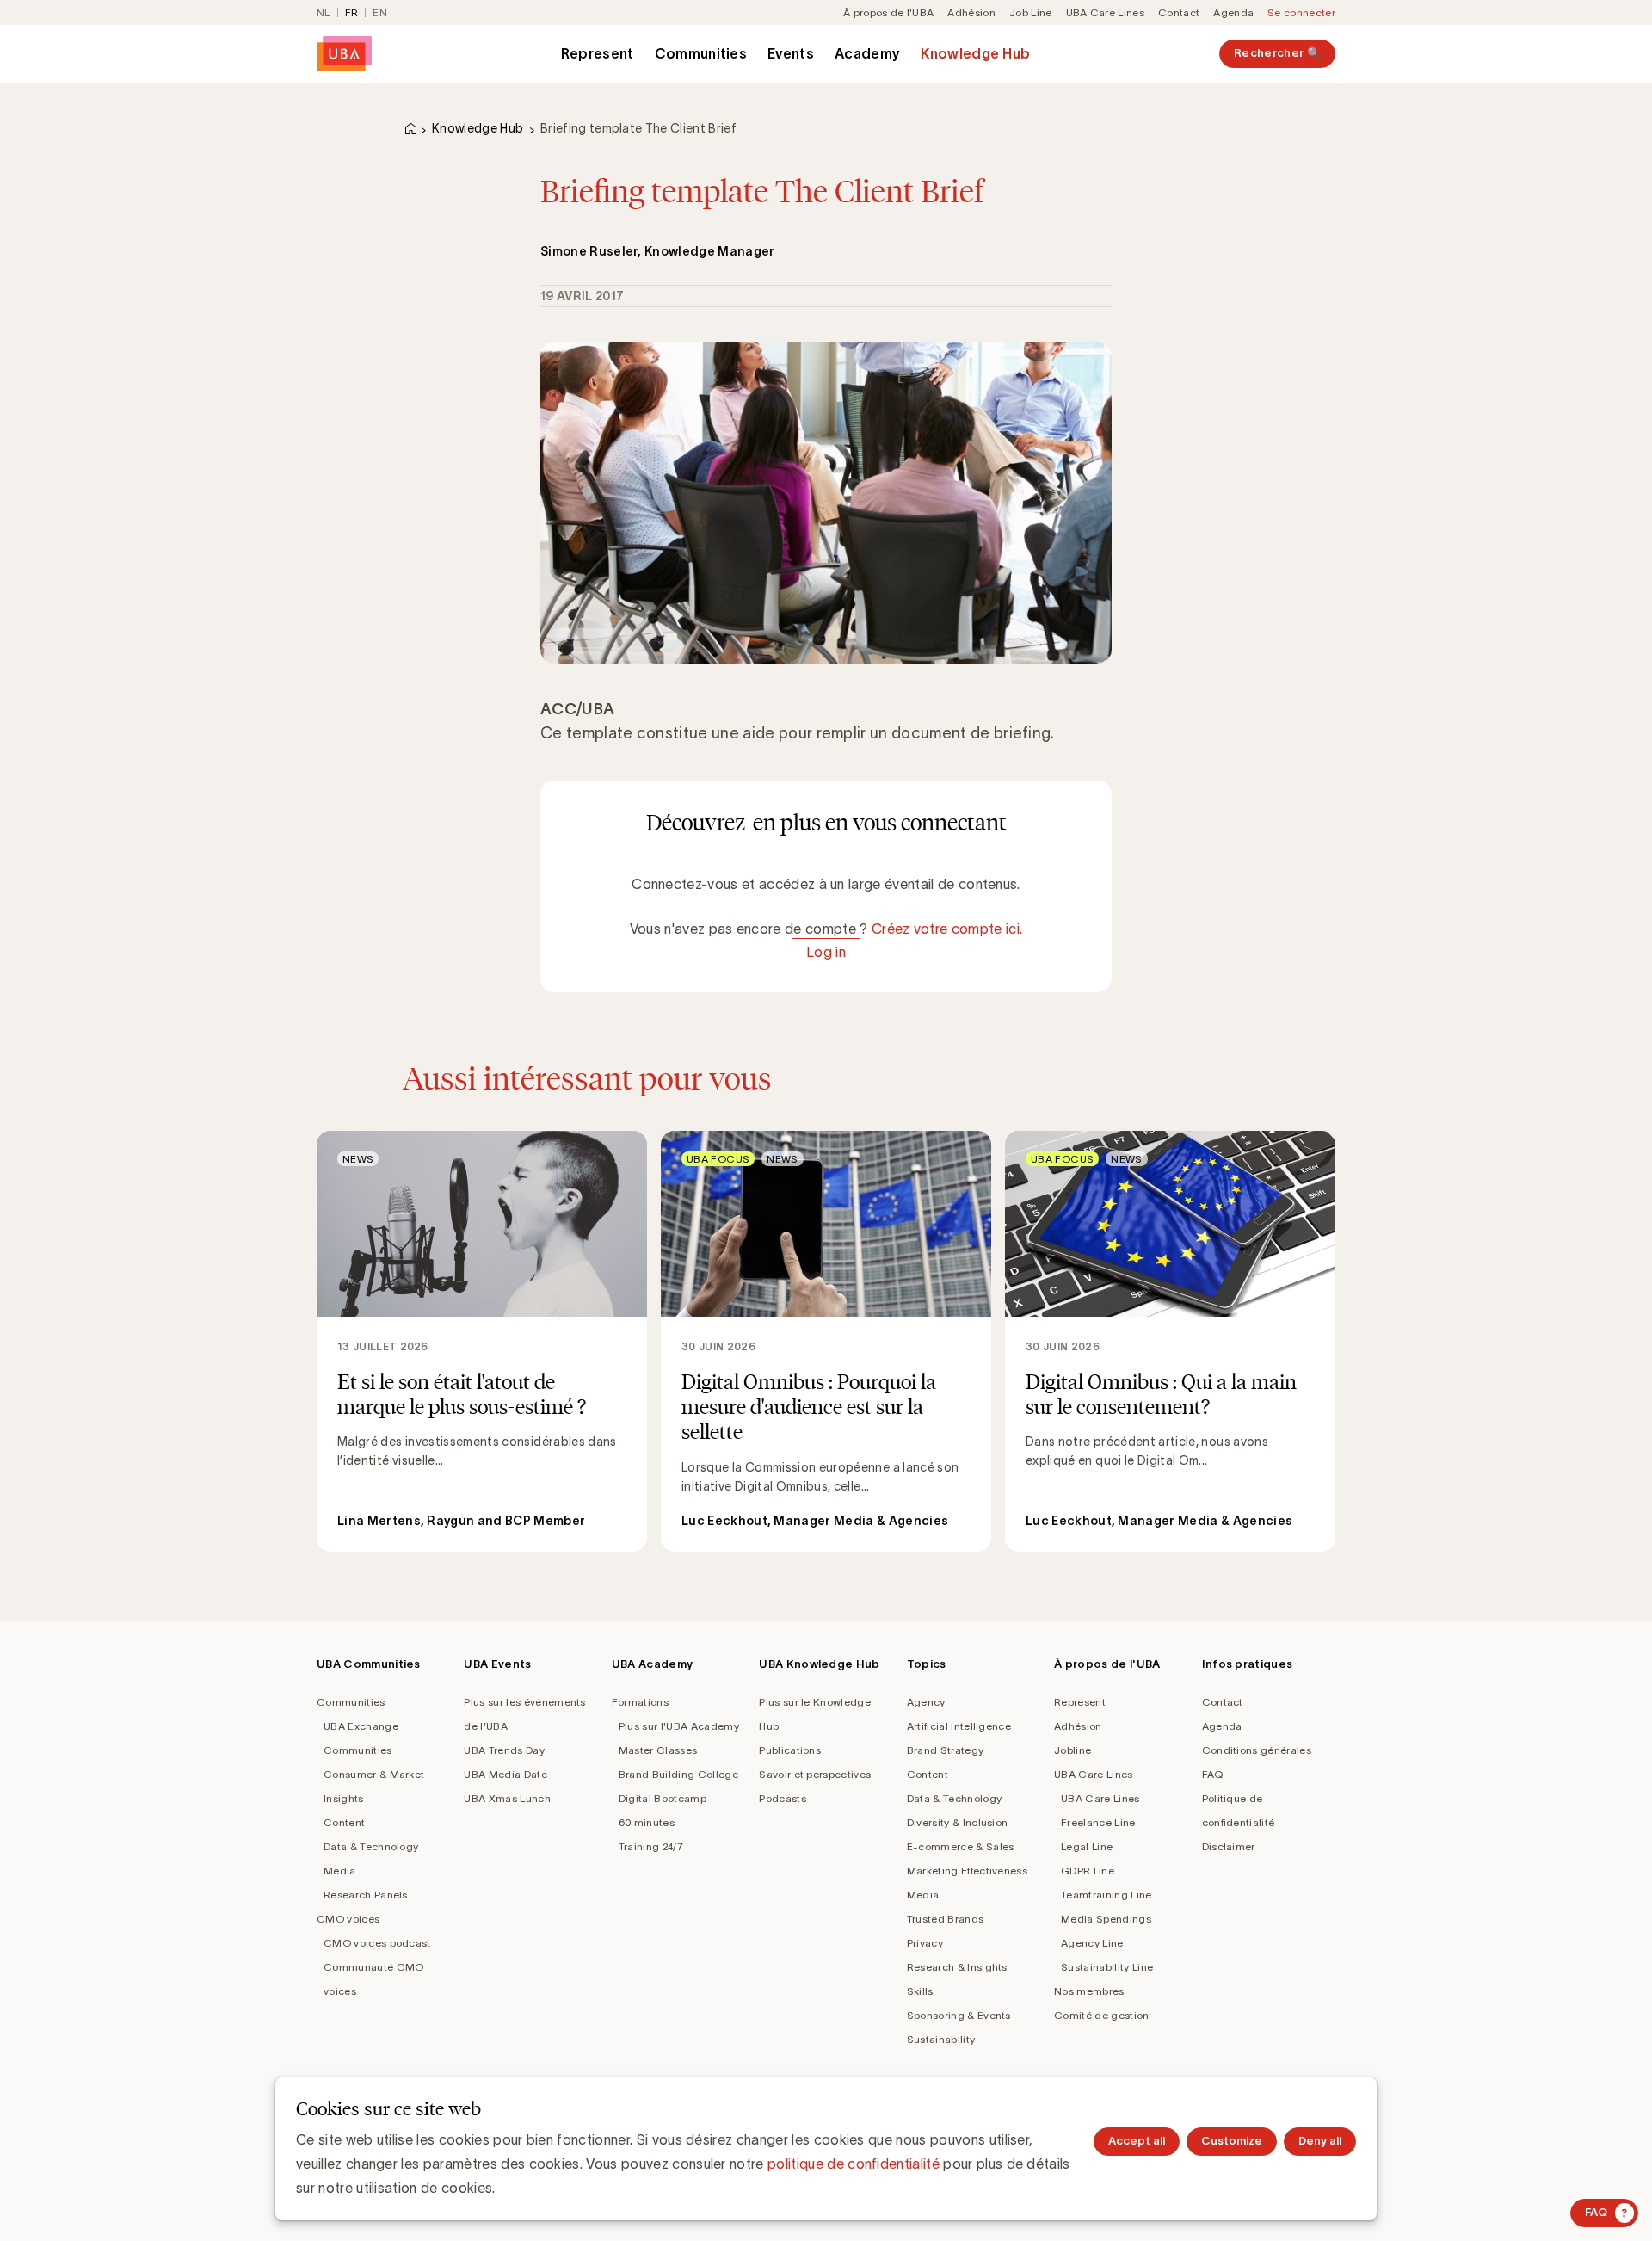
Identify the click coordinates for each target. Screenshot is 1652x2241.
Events (791, 53)
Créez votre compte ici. (947, 929)
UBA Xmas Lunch (507, 1798)
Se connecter (1301, 12)
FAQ (1213, 1774)
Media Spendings (1106, 1919)
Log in (826, 953)
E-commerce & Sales (961, 1846)
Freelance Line (1098, 1822)
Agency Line (1092, 1943)
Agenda (1233, 12)
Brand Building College (678, 1774)
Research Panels (366, 1895)
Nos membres (1089, 1991)
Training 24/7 (651, 1846)
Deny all (1320, 2141)
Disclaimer (1229, 1846)
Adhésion (971, 12)
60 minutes (647, 1822)
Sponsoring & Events (959, 2015)
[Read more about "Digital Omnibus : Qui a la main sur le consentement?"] (1170, 1341)
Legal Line (1087, 1846)
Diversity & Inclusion (958, 1822)
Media (340, 1871)
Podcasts (783, 1798)
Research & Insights (957, 1967)
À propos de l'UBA (888, 12)
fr (352, 12)
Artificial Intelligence (959, 1726)
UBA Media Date (505, 1774)
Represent (598, 53)
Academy (867, 53)
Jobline (1073, 1750)
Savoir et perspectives (815, 1774)
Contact (1179, 12)
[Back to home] (344, 54)
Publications (790, 1750)
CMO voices (348, 1919)
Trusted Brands (945, 1919)
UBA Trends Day (504, 1750)
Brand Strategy (945, 1750)
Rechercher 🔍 (1277, 53)
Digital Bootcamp (663, 1798)
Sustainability (941, 2039)
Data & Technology (371, 1846)
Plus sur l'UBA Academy (679, 1726)
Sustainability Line (1107, 1967)
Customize (1232, 2141)
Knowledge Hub (975, 53)
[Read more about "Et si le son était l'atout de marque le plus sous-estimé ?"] (482, 1341)
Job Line (1031, 12)
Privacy (925, 1943)
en (380, 12)
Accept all (1137, 2141)
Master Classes (658, 1750)
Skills (920, 1991)
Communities (701, 53)
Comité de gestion (1101, 2015)
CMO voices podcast (377, 1943)
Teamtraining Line (1106, 1895)
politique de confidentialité (854, 2164)
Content (344, 1822)
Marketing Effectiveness (967, 1871)
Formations (640, 1702)
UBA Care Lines (1105, 12)
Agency (926, 1702)
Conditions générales (1257, 1750)
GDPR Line (1088, 1871)
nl (324, 12)
